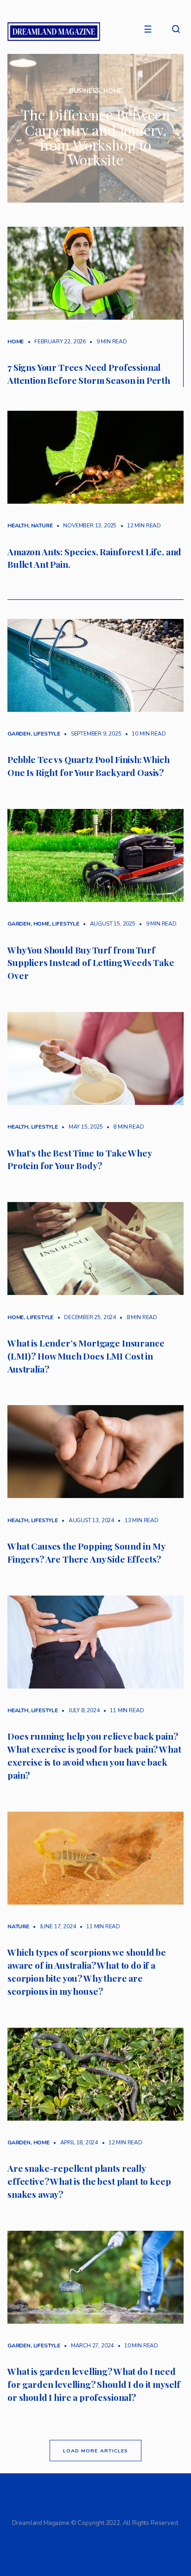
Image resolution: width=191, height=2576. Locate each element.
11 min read (122, 1710)
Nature (42, 526)
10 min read (144, 734)
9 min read (107, 342)
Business (85, 91)
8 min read (124, 1127)
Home (113, 91)
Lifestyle (47, 734)
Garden (19, 734)
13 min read (137, 1520)
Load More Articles (95, 2451)
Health (18, 526)
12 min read (139, 526)
